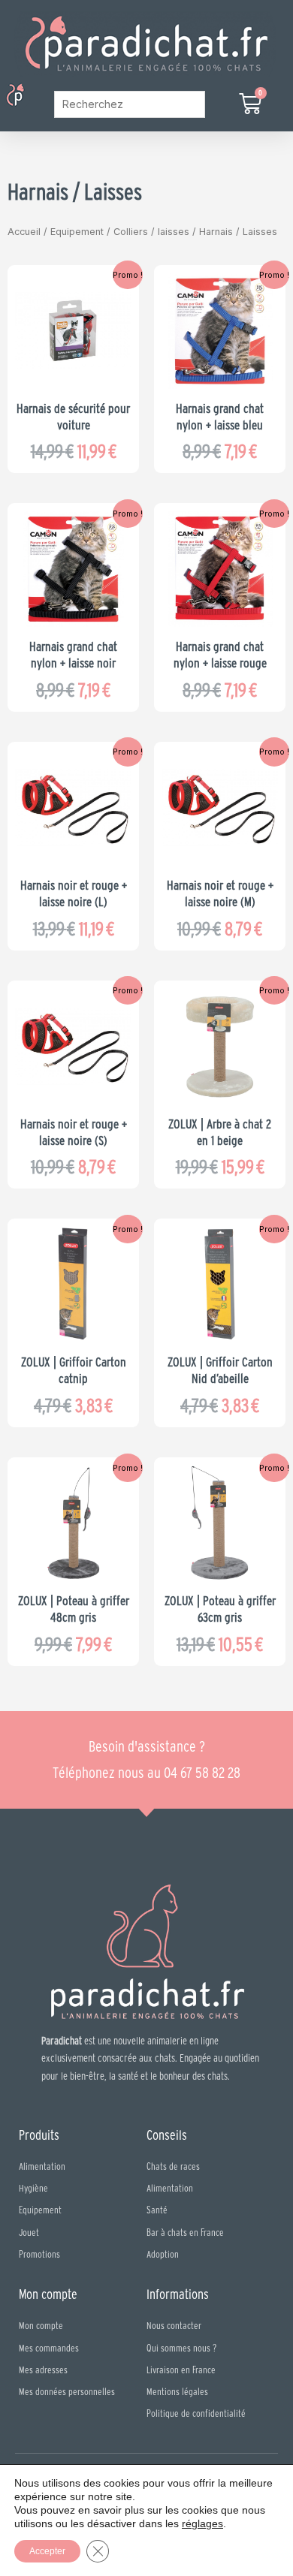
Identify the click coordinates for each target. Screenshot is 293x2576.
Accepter (47, 2551)
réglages (202, 2523)
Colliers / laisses (151, 232)
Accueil (24, 232)
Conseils (167, 2135)
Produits (39, 2135)
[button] (36, 96)
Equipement (77, 232)
